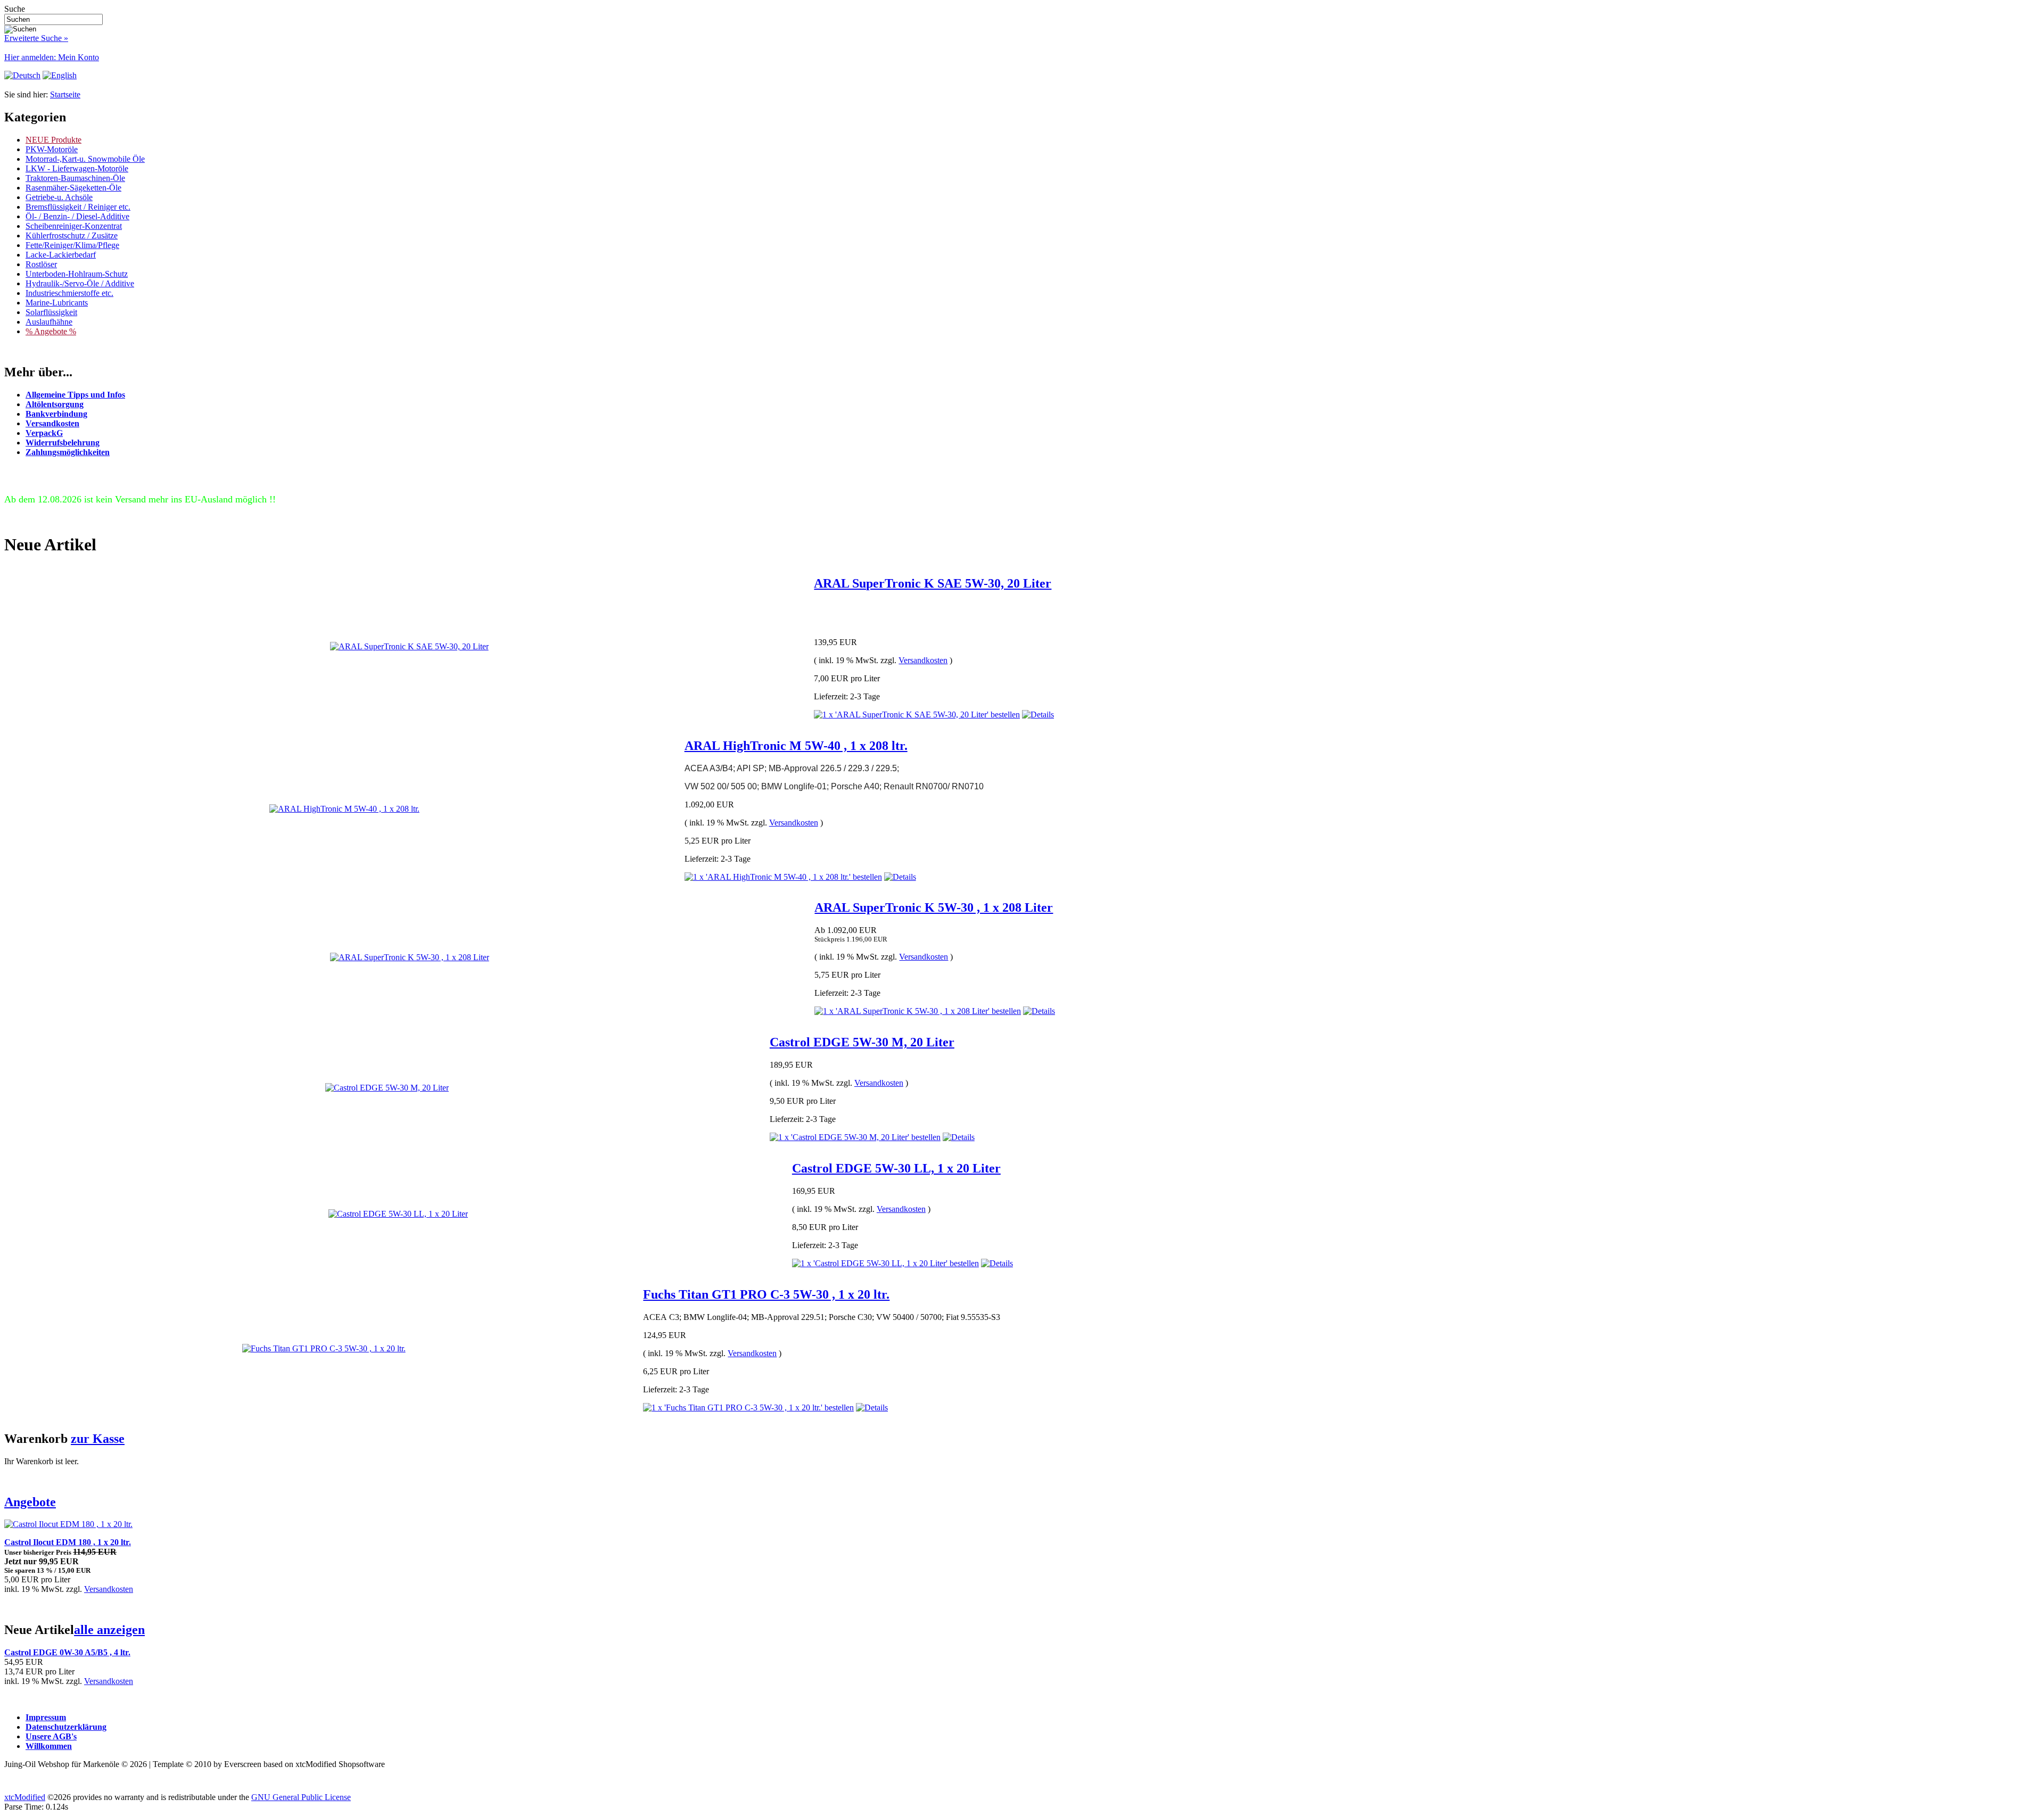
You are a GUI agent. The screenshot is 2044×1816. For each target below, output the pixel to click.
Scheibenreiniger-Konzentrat (74, 226)
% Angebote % (51, 331)
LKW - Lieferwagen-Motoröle (77, 168)
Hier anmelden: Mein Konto (52, 57)
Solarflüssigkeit (51, 312)
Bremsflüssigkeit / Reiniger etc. (78, 207)
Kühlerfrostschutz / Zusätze (72, 236)
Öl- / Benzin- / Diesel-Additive (77, 216)
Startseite (65, 94)
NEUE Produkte (53, 140)
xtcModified (25, 1797)
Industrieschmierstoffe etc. (69, 293)
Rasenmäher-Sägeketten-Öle (73, 188)
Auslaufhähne (49, 322)
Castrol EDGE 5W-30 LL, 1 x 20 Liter (896, 1168)
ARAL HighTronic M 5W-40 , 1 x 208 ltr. (796, 746)
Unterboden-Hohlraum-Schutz (77, 274)
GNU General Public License (301, 1797)
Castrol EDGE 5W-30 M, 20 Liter (862, 1042)
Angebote (30, 1502)
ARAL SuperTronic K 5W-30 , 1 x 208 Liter (934, 907)
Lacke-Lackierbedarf (61, 255)
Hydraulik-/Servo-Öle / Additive (80, 283)
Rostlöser (41, 264)
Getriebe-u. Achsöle (59, 197)
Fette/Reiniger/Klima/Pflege (72, 245)
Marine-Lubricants (57, 303)
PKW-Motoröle (52, 149)
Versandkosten (923, 660)
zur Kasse (98, 1439)
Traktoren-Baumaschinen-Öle (75, 178)
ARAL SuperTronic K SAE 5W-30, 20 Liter (933, 583)
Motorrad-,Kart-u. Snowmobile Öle (85, 159)
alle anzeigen (109, 1630)
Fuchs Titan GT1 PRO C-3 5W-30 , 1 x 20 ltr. (766, 1294)
